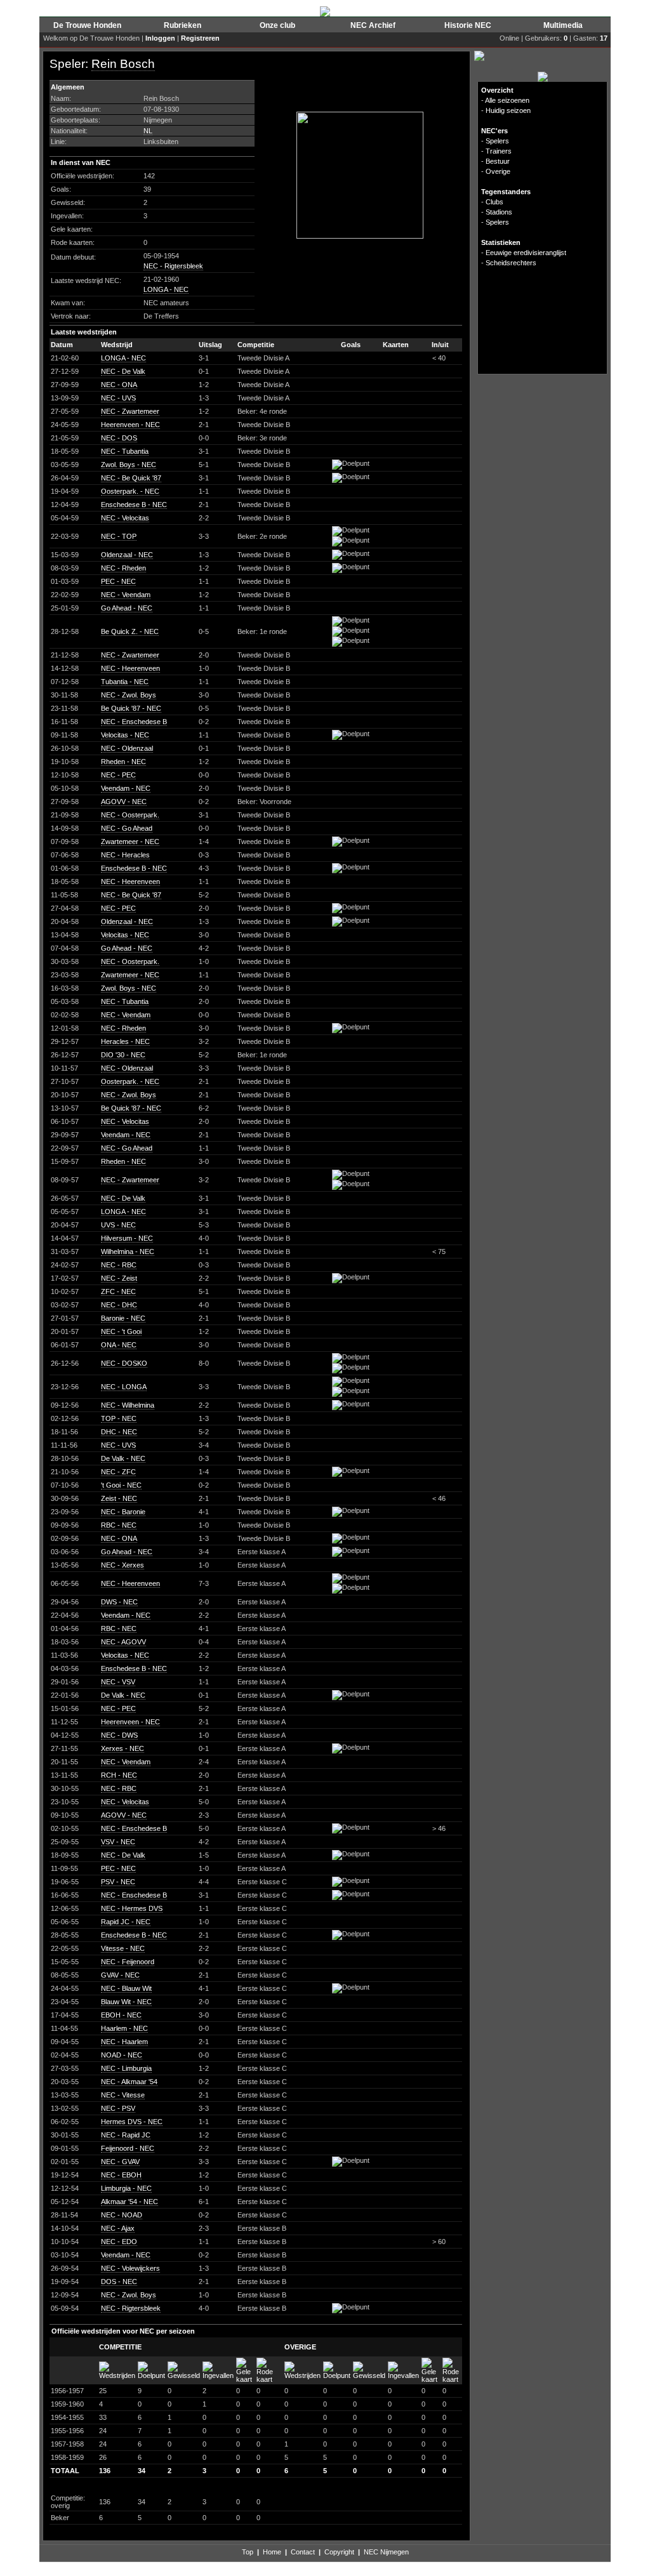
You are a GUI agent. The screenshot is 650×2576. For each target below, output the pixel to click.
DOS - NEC (119, 2282)
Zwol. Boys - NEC (129, 465)
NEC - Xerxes (123, 1565)
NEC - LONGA (124, 1387)
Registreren (200, 38)
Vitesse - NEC (123, 1948)
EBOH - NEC (121, 2015)
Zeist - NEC (119, 1498)
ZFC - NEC (118, 1291)
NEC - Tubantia (125, 451)
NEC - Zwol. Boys (129, 695)
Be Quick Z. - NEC (130, 631)
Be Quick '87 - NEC (131, 708)
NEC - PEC (118, 775)
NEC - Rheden (123, 568)
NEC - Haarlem (124, 2042)
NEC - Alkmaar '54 (129, 2082)
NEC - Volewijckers (130, 2268)
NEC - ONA (119, 385)
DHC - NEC (119, 1432)
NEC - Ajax (118, 2228)
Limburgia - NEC (126, 2188)
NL (148, 131)
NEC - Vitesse (123, 2095)
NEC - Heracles (125, 855)
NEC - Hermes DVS (132, 1908)
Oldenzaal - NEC (127, 555)
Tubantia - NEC (125, 682)
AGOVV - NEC (124, 802)
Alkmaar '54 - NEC (129, 2202)
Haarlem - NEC (124, 2028)
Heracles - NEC (125, 1041)
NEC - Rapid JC (126, 2135)
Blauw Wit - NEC (126, 2002)
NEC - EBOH (121, 2175)
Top (248, 2552)
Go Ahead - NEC (127, 608)
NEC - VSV (118, 1682)
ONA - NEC (119, 1345)
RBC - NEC (119, 1525)
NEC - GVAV (120, 2162)
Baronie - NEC (123, 1318)
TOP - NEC (119, 1418)
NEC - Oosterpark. (130, 815)
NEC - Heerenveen (130, 668)
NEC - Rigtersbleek (173, 266)
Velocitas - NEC (125, 735)
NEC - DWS (119, 1735)
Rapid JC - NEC (126, 1922)
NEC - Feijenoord (128, 1962)
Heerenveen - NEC (130, 425)
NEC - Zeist (119, 1278)
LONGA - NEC (166, 289)
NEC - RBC (119, 1265)
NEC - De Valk (123, 371)
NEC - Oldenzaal (127, 748)
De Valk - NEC (123, 1458)
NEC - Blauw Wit (126, 1988)
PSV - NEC (118, 1882)
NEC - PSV (118, 2108)
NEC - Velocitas (125, 518)
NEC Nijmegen (386, 2552)
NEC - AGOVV (123, 1642)
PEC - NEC (118, 581)
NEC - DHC (119, 1305)
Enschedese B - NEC (134, 505)
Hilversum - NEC (127, 1238)
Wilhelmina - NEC (128, 1252)
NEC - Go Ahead (127, 828)
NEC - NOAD (122, 2215)
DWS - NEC (119, 1602)
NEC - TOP (119, 536)
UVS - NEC (118, 1225)
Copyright (339, 2552)
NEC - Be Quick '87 (131, 478)
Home (272, 2552)
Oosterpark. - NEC (130, 491)
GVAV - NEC (120, 1975)
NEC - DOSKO (124, 1363)
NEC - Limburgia (126, 2068)
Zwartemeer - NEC (130, 842)
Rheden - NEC (123, 762)
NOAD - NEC (122, 2055)
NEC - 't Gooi (121, 1331)
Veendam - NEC (126, 788)
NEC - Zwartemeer (130, 411)
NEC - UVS (118, 398)
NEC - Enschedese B (134, 722)
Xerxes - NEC (123, 1748)
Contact (303, 2552)
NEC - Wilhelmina (128, 1405)
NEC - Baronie (123, 1512)
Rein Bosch (123, 64)
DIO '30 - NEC (123, 1055)
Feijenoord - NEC (128, 2148)
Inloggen (160, 38)
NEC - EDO (119, 2242)
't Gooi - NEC (121, 1485)
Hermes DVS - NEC (132, 2122)
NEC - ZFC (118, 1472)
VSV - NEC (118, 1842)
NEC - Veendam (126, 595)
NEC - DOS (119, 438)
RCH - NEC (119, 1775)
